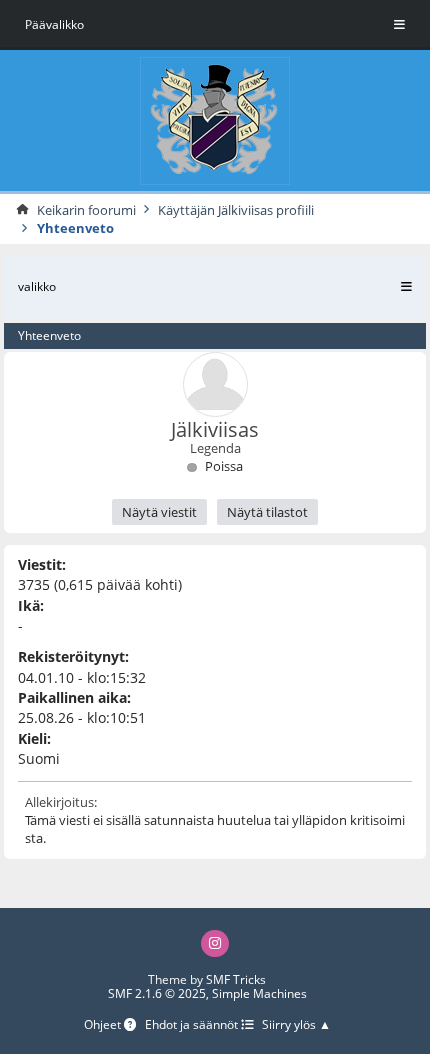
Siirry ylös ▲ (296, 1025)
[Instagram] (215, 944)
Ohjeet (104, 1025)
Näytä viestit (159, 512)
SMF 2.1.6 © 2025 (157, 993)
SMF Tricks (236, 979)
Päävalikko (54, 24)
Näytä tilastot (267, 512)
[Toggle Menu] (399, 25)
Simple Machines (259, 993)
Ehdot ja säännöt (193, 1025)
